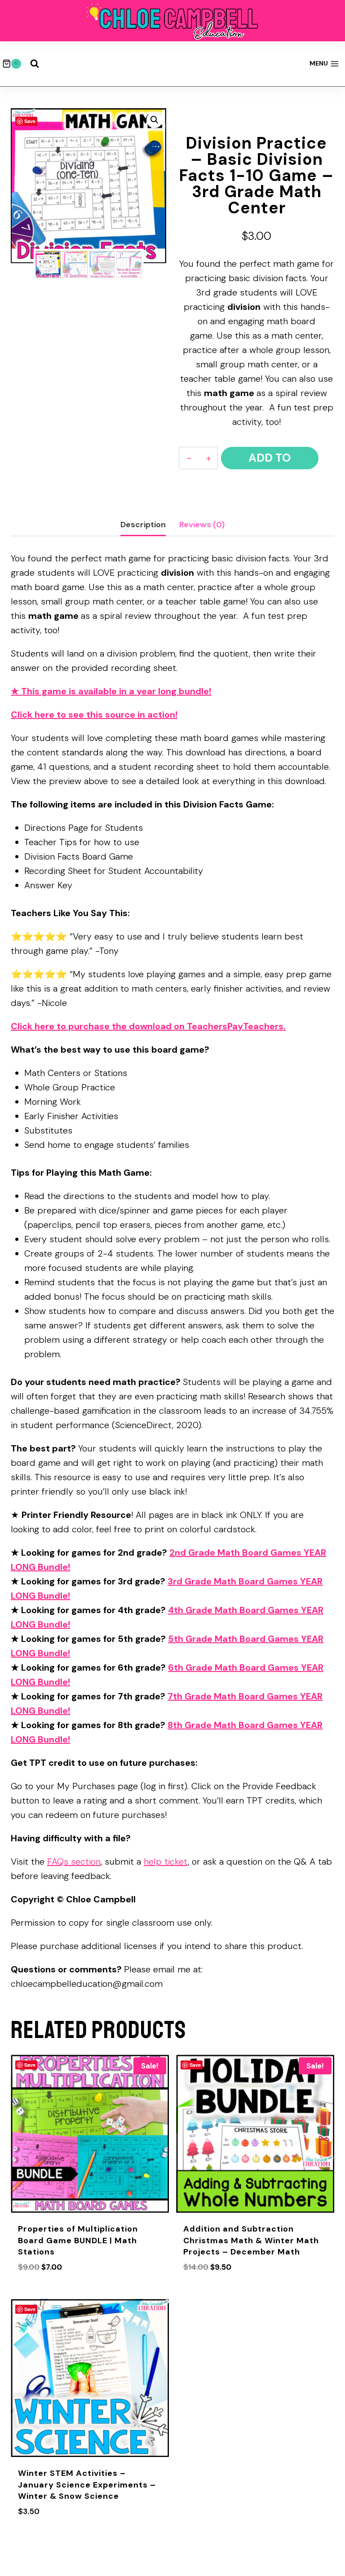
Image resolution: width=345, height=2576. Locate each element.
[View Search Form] (35, 64)
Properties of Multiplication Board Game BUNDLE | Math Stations (78, 2240)
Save (30, 121)
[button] (155, 120)
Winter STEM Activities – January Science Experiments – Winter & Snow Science (87, 2484)
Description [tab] (143, 525)
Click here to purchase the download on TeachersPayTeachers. (148, 1026)
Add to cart (270, 460)
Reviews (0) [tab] (202, 525)
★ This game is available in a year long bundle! (111, 691)
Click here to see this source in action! (94, 715)
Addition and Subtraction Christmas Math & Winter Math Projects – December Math (251, 2240)
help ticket (166, 1861)
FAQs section (74, 1861)
